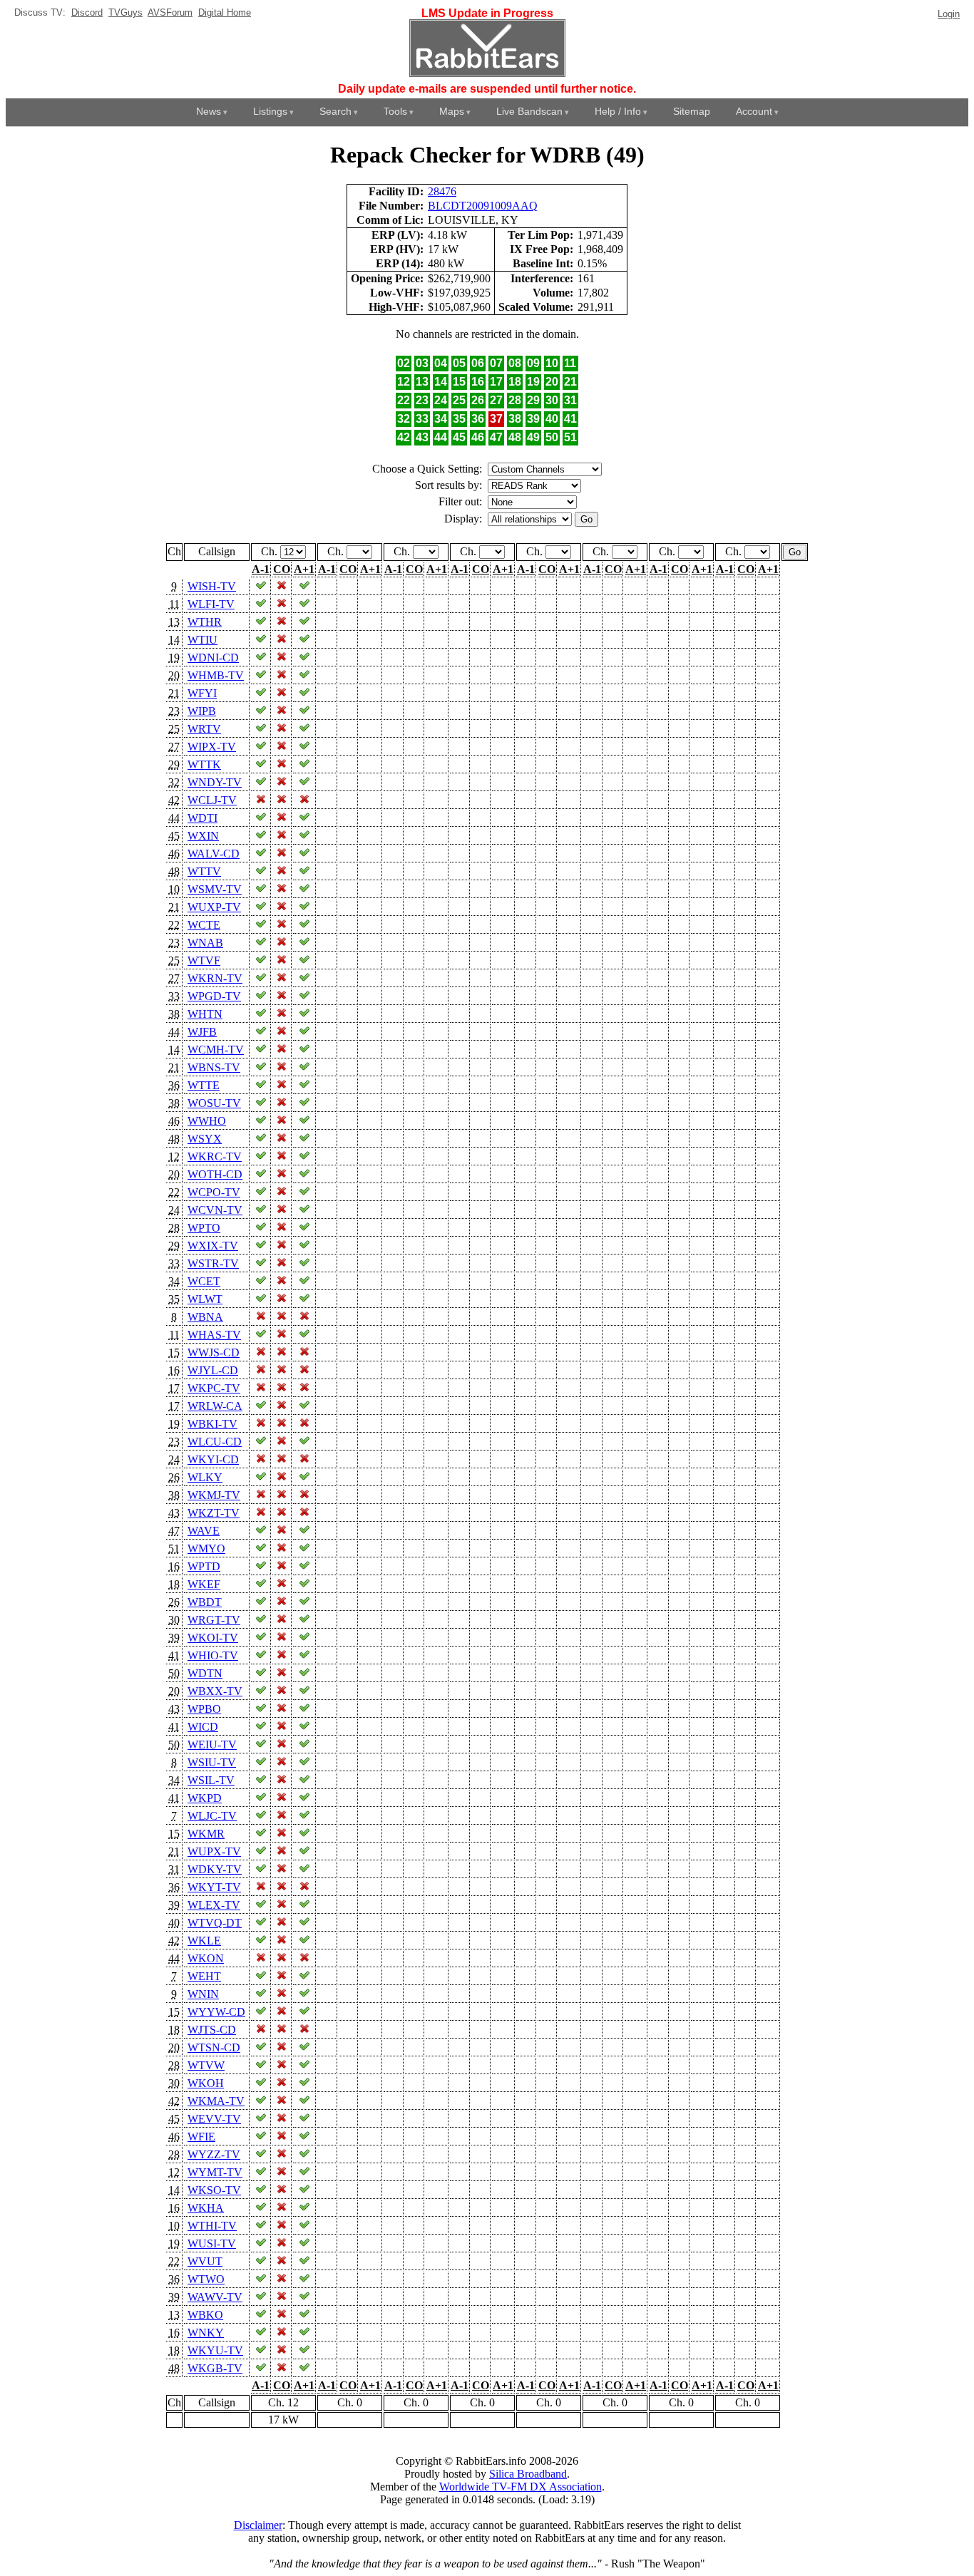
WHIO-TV (213, 1655)
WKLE (204, 1941)
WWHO (207, 1121)
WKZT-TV (214, 1513)
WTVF (204, 960)
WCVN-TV (215, 1210)
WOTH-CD (215, 1174)
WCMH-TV (216, 1050)
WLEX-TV (214, 1905)
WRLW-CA (215, 1406)
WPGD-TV (214, 996)
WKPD (205, 1798)
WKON (206, 1958)
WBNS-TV (214, 1067)
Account (754, 111)
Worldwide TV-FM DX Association (521, 2487)
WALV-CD (214, 854)
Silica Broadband (528, 2474)
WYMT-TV (215, 2172)
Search (335, 111)
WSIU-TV (212, 1762)
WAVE (204, 1531)
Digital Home (225, 12)
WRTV (204, 729)
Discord (87, 12)
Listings (270, 111)
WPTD (204, 1566)
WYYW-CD (216, 2012)
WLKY (205, 1477)
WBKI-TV (212, 1424)
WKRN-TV (215, 978)
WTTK (204, 764)
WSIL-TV (211, 1780)
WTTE (204, 1085)
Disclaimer (258, 2525)
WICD (203, 1727)
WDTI (203, 818)
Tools (395, 111)
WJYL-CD (213, 1370)
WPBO (204, 1709)
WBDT (205, 1602)
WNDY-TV (215, 782)
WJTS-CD (212, 2030)
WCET (204, 1281)
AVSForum (170, 12)
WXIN (203, 836)
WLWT (205, 1299)
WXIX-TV (213, 1246)
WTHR (205, 622)
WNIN (203, 1994)
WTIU (203, 640)
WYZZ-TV (214, 2154)
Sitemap (692, 111)
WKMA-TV (216, 2101)
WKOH (206, 2083)
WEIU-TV (212, 1745)
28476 (442, 191)
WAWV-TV (215, 2297)
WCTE (204, 925)
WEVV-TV (214, 2119)
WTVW (206, 2065)
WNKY (206, 2333)
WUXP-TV (214, 907)
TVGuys (125, 12)
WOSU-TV (214, 1103)
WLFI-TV (211, 604)
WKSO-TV (214, 2190)
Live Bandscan (529, 111)
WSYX (205, 1139)
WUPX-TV (214, 1851)
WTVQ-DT (215, 1923)
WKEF (204, 1584)
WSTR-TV (213, 1263)
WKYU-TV (215, 2350)
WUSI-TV (212, 2243)
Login (949, 14)
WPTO (204, 1228)
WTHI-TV (212, 2226)
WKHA (206, 2208)
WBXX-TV (215, 1691)
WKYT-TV (214, 1887)
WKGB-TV (215, 2368)
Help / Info (618, 111)
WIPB (202, 711)
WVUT (205, 2261)
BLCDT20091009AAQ (483, 206)
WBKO (205, 2315)
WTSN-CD (214, 2047)
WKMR (206, 1834)
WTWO (206, 2279)
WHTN (205, 1014)
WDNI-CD (213, 658)
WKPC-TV (214, 1388)
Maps (452, 111)
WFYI (202, 693)
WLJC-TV (212, 1816)
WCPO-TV (214, 1192)
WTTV (204, 871)
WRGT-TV (214, 1620)
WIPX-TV (212, 747)
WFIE (201, 2137)
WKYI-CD (213, 1459)
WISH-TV (212, 586)
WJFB (202, 1032)
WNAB (205, 943)
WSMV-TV (215, 889)
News (209, 111)
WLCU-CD (215, 1442)
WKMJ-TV (214, 1495)
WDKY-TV (215, 1869)
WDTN (205, 1673)
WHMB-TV (216, 675)
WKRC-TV (215, 1156)
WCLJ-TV (212, 800)
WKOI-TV (213, 1638)
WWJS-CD (214, 1353)
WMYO (206, 1549)
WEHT (204, 1976)
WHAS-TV (214, 1335)
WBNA (205, 1317)
